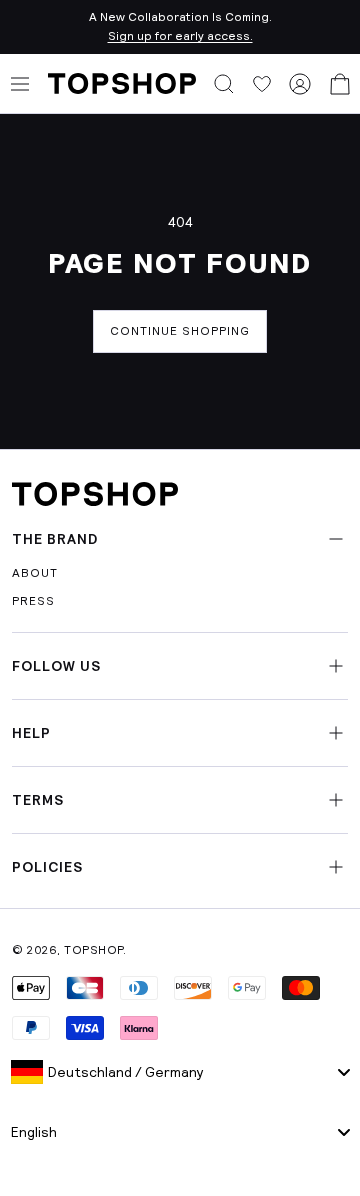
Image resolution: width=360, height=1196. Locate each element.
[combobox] (180, 1072)
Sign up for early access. (180, 36)
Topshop (93, 950)
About (35, 573)
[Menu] (20, 84)
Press (33, 601)
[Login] (300, 84)
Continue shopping (180, 331)
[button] (224, 84)
